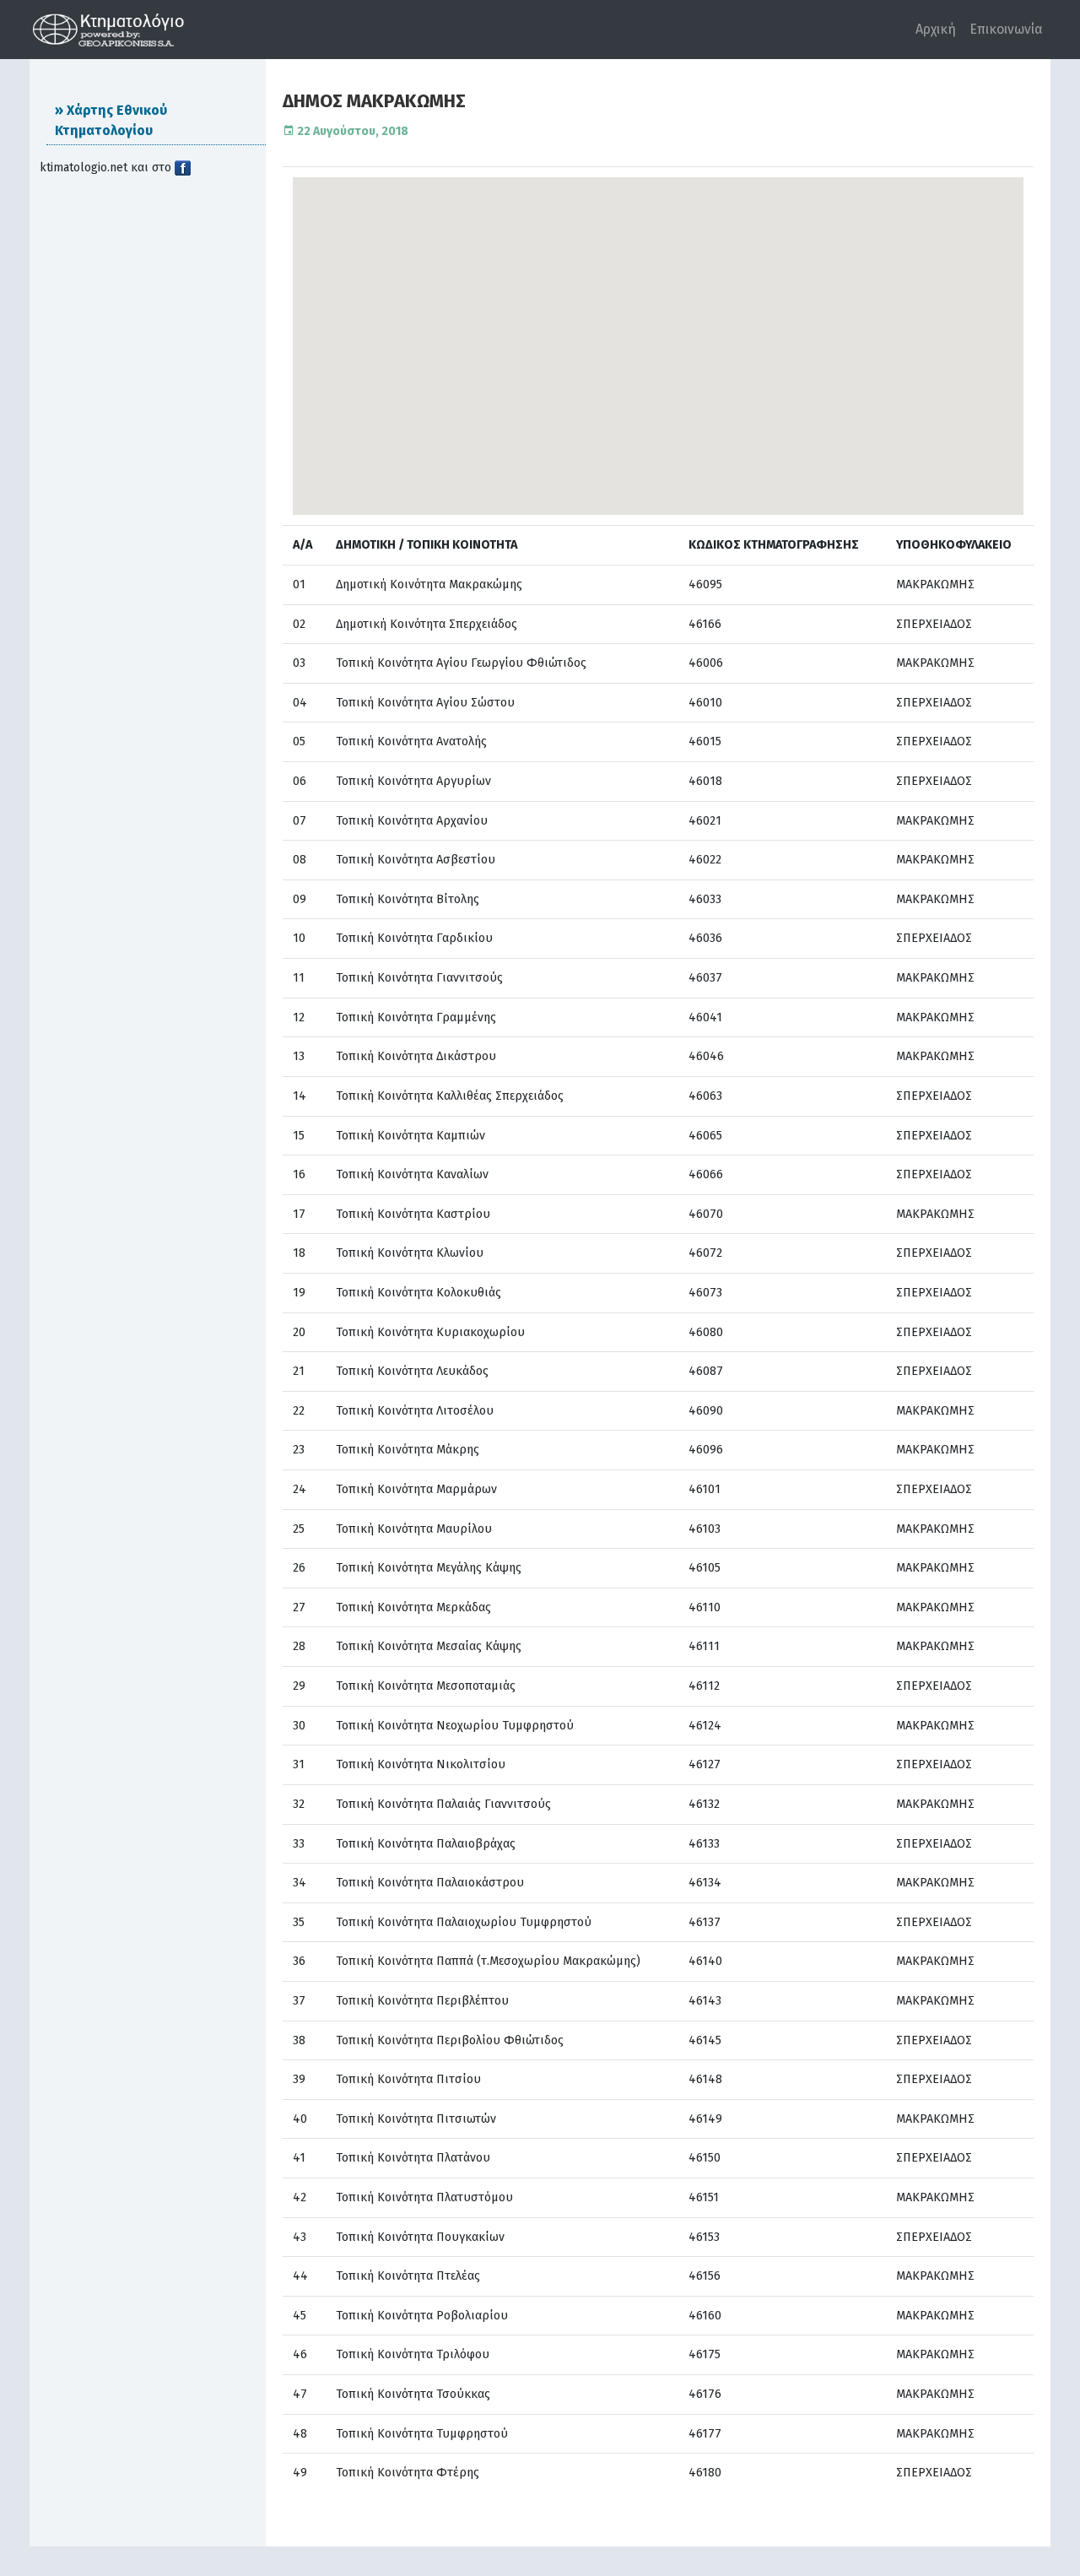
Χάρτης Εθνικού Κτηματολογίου (111, 120)
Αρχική (936, 29)
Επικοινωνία (1006, 29)
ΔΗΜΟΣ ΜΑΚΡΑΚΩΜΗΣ (374, 101)
